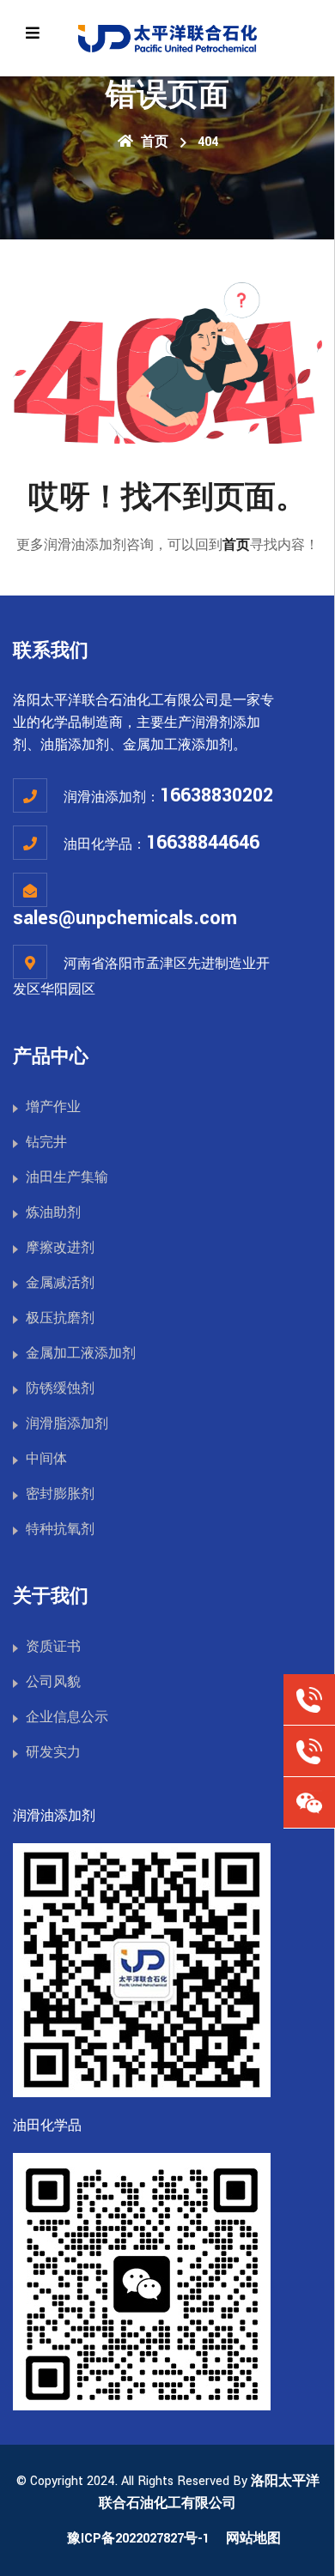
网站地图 (253, 2539)
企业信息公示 (67, 1717)
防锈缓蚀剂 (60, 1389)
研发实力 (53, 1753)
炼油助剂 (53, 1213)
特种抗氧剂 (60, 1530)
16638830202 (216, 795)
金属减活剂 (60, 1283)
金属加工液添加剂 (81, 1354)
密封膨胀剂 (60, 1494)
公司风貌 (53, 1682)
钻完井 (46, 1143)
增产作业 (53, 1107)
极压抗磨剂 (60, 1318)
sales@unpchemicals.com (125, 918)
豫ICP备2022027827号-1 (138, 2539)
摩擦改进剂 (60, 1248)
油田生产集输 (67, 1178)
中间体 (46, 1459)
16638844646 (203, 843)
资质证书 (53, 1647)
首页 (153, 142)
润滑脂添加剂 (67, 1424)
